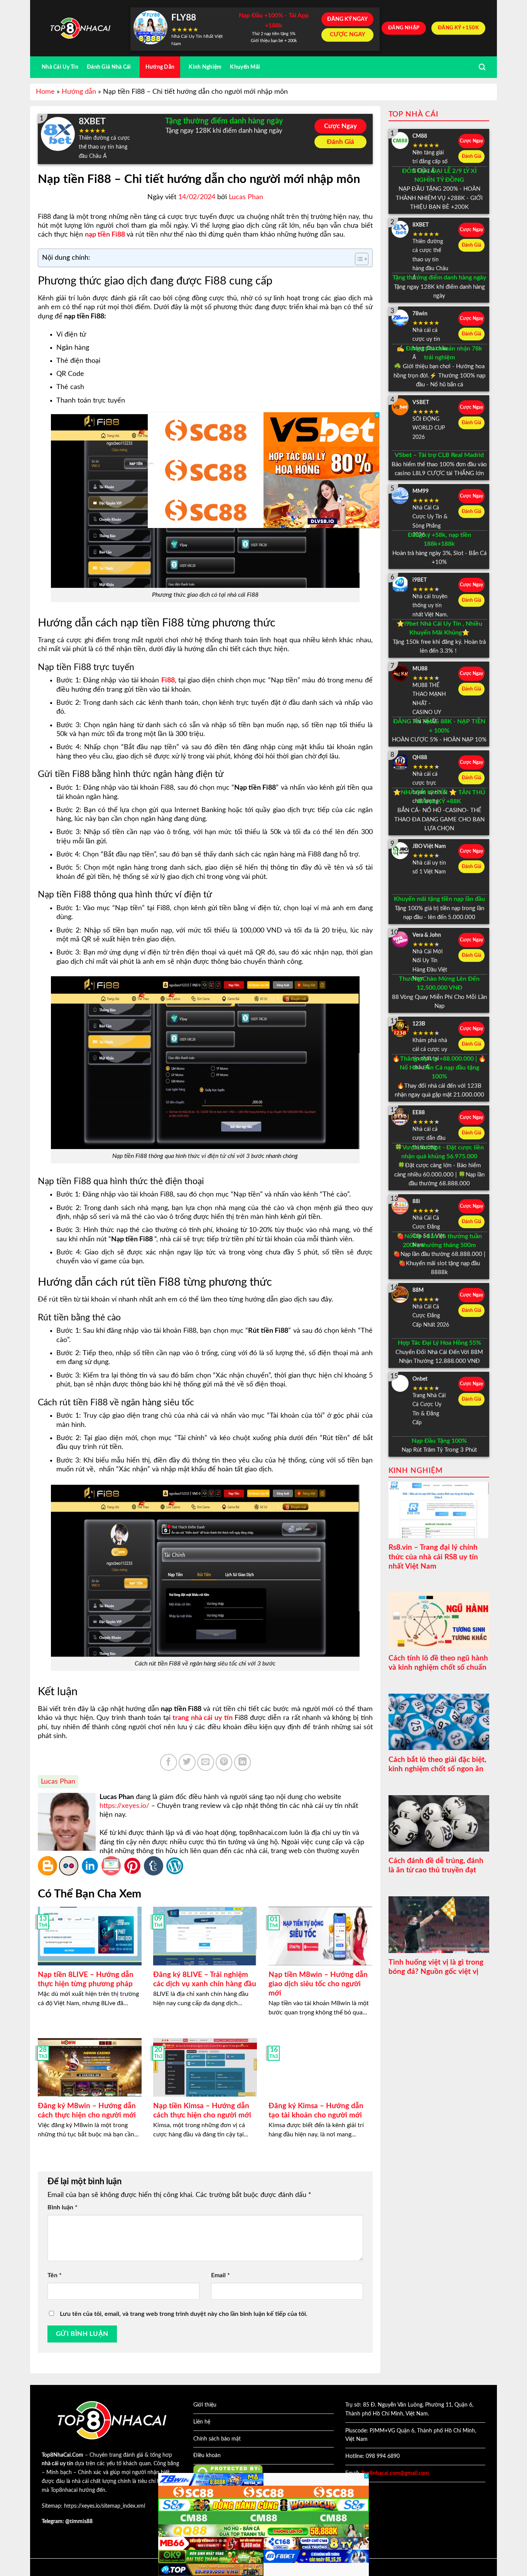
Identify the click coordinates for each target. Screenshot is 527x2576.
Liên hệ (202, 2422)
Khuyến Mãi (245, 67)
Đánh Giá (340, 142)
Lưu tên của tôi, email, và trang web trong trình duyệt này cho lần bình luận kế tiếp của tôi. (184, 2314)
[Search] (482, 67)
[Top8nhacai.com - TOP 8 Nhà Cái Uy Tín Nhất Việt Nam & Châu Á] (80, 28)
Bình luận (62, 2207)
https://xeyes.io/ (124, 1806)
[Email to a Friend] (206, 1762)
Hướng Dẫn (160, 67)
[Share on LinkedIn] (243, 1762)
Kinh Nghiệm (205, 67)
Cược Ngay (340, 126)
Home (45, 92)
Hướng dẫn (79, 92)
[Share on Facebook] (169, 1762)
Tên (55, 2275)
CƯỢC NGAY (348, 35)
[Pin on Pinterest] (224, 1762)
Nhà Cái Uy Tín (60, 67)
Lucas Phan (246, 197)
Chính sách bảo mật (217, 2439)
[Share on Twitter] (187, 1762)
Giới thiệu (205, 2405)
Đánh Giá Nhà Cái (109, 67)
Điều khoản (207, 2456)
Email (220, 2275)
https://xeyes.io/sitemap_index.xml (105, 2506)
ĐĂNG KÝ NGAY (347, 19)
